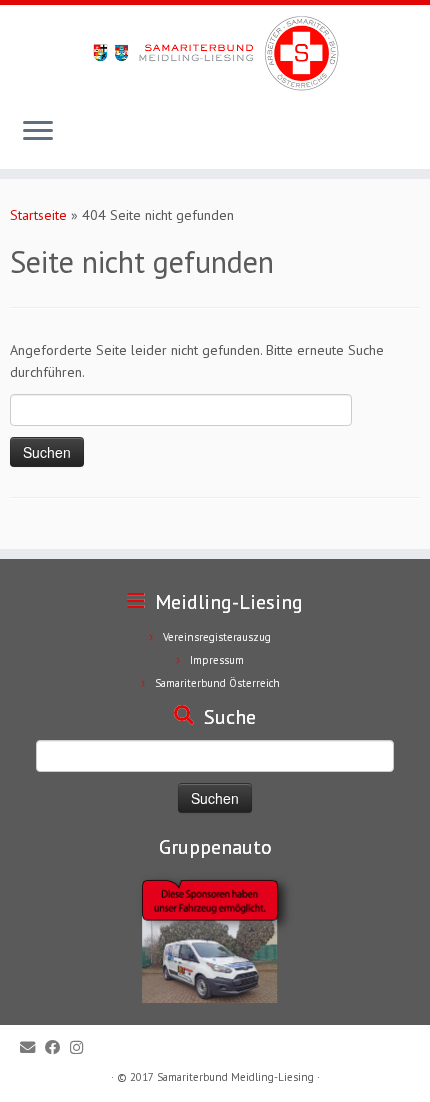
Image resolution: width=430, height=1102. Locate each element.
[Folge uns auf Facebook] (57, 1047)
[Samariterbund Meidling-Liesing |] (215, 53)
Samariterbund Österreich (217, 683)
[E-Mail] (32, 1047)
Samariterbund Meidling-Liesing (235, 1077)
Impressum (217, 660)
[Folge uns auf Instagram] (81, 1047)
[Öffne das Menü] (38, 133)
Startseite (38, 215)
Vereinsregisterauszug (217, 637)
